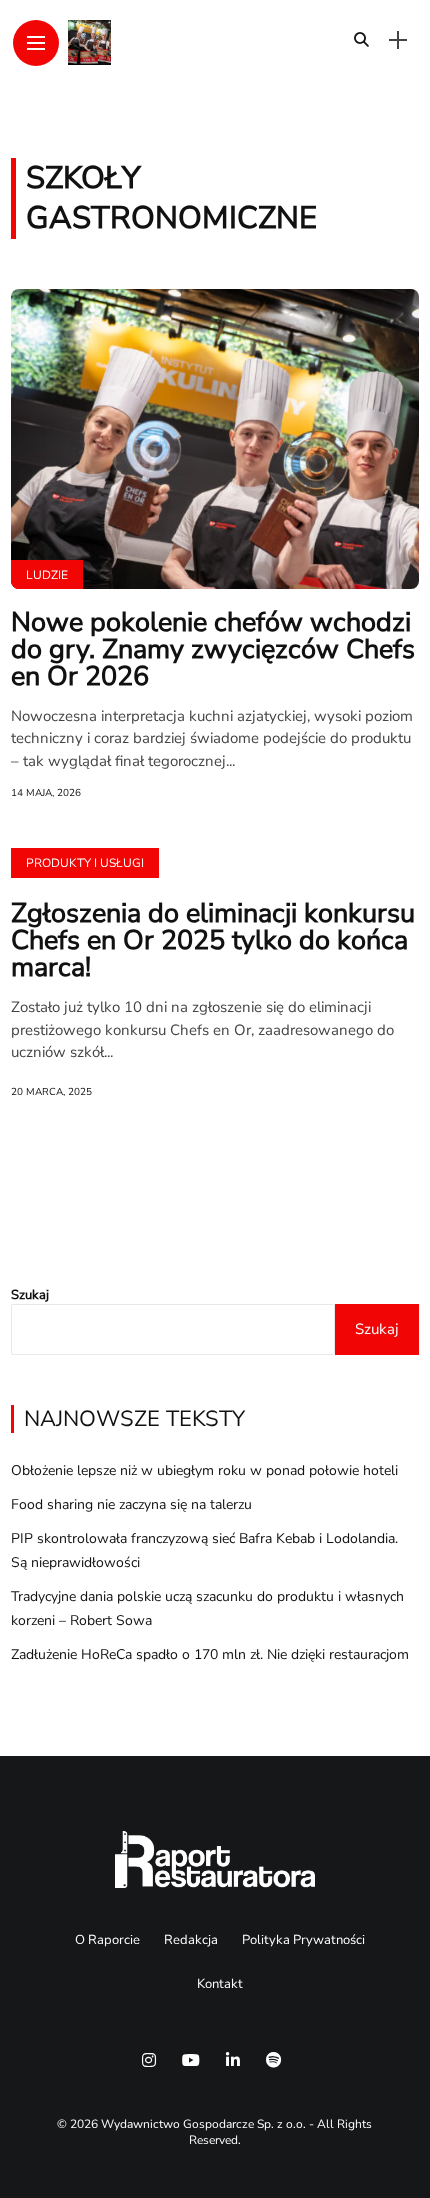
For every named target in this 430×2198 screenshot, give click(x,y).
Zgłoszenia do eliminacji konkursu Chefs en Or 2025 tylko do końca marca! (213, 940)
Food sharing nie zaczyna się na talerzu (131, 1504)
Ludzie (47, 575)
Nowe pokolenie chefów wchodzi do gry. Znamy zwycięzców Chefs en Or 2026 (213, 649)
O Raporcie (107, 1940)
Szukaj (30, 1295)
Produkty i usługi (85, 863)
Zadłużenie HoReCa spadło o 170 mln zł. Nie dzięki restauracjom (210, 1654)
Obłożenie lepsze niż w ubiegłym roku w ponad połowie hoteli (204, 1470)
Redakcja (191, 1940)
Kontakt (220, 1984)
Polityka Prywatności (303, 1940)
